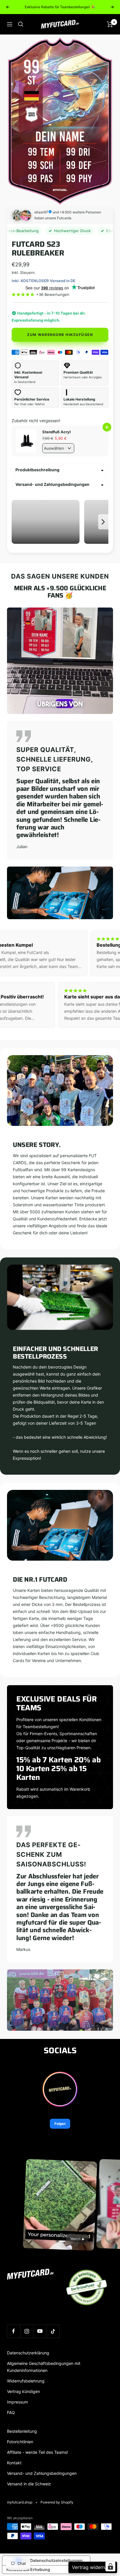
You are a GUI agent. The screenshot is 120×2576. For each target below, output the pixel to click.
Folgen (60, 2124)
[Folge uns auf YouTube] (40, 2331)
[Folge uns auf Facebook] (14, 2331)
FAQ (11, 2412)
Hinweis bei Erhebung (28, 2569)
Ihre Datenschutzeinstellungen (52, 2560)
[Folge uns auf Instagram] (27, 2331)
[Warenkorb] (110, 24)
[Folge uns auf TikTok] (53, 2331)
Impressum (17, 2402)
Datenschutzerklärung (28, 2353)
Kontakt (14, 2463)
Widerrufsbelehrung (26, 2381)
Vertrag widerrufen (93, 2567)
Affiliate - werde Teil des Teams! (37, 2452)
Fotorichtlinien (20, 2442)
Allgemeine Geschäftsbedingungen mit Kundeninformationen (44, 2367)
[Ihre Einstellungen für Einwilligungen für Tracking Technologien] (110, 2566)
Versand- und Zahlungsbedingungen (52, 484)
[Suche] (21, 24)
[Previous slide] (17, 522)
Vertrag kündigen (23, 2391)
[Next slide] (103, 522)
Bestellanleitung (22, 2431)
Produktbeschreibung (37, 470)
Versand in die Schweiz (29, 2484)
